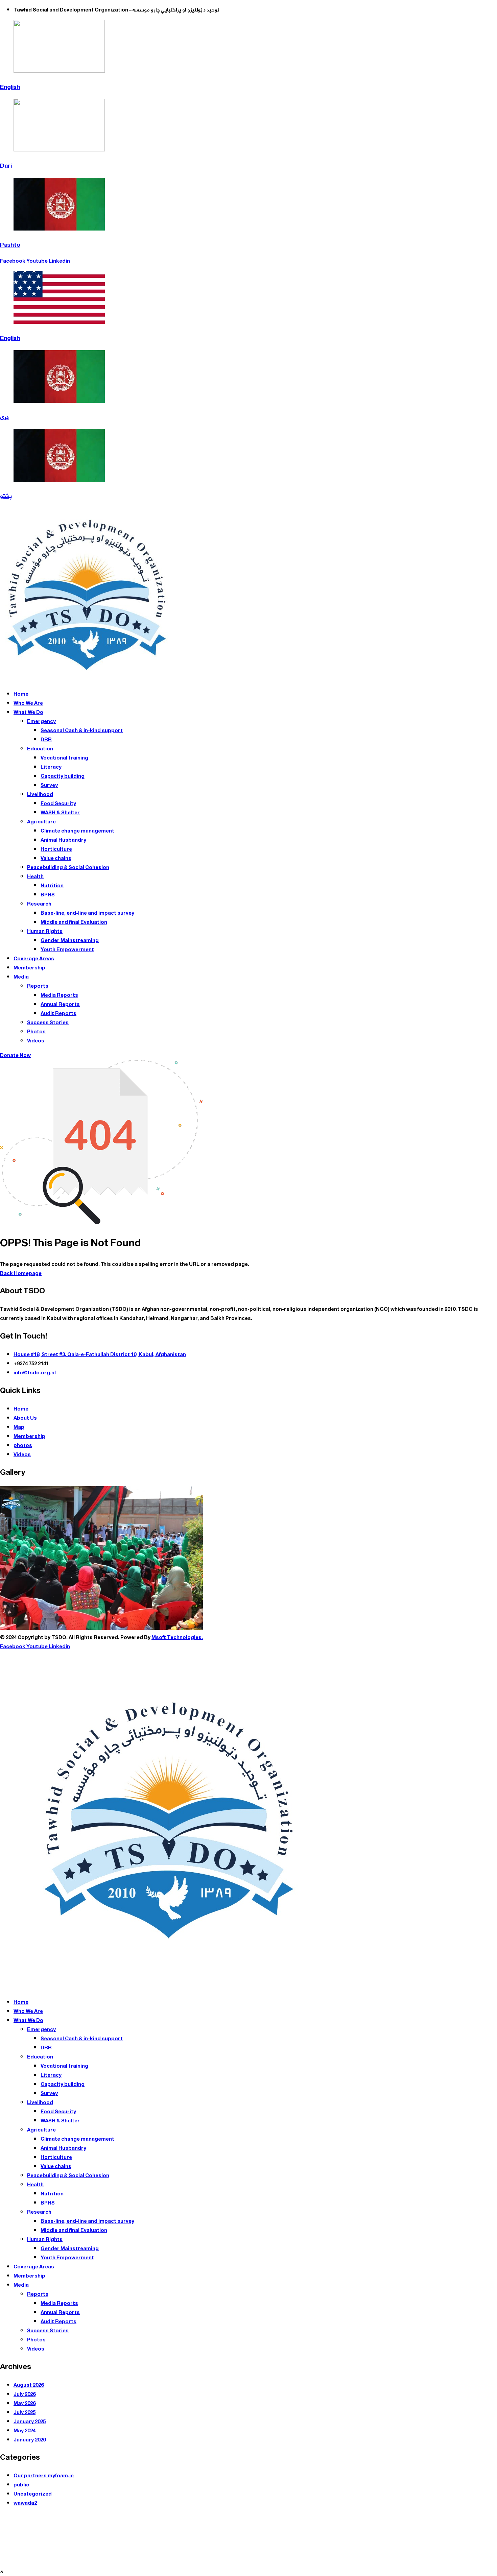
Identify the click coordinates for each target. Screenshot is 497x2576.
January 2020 (30, 2440)
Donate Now (15, 1055)
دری (5, 417)
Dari (6, 166)
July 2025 (25, 2413)
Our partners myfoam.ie (44, 2476)
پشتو (6, 496)
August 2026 (29, 2385)
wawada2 (25, 2503)
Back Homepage (21, 1273)
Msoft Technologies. (177, 1638)
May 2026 (25, 2403)
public (21, 2485)
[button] (2, 2571)
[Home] (87, 680)
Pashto (10, 245)
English (10, 87)
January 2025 (30, 2422)
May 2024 (25, 2431)
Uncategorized (33, 2494)
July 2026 (25, 2394)
